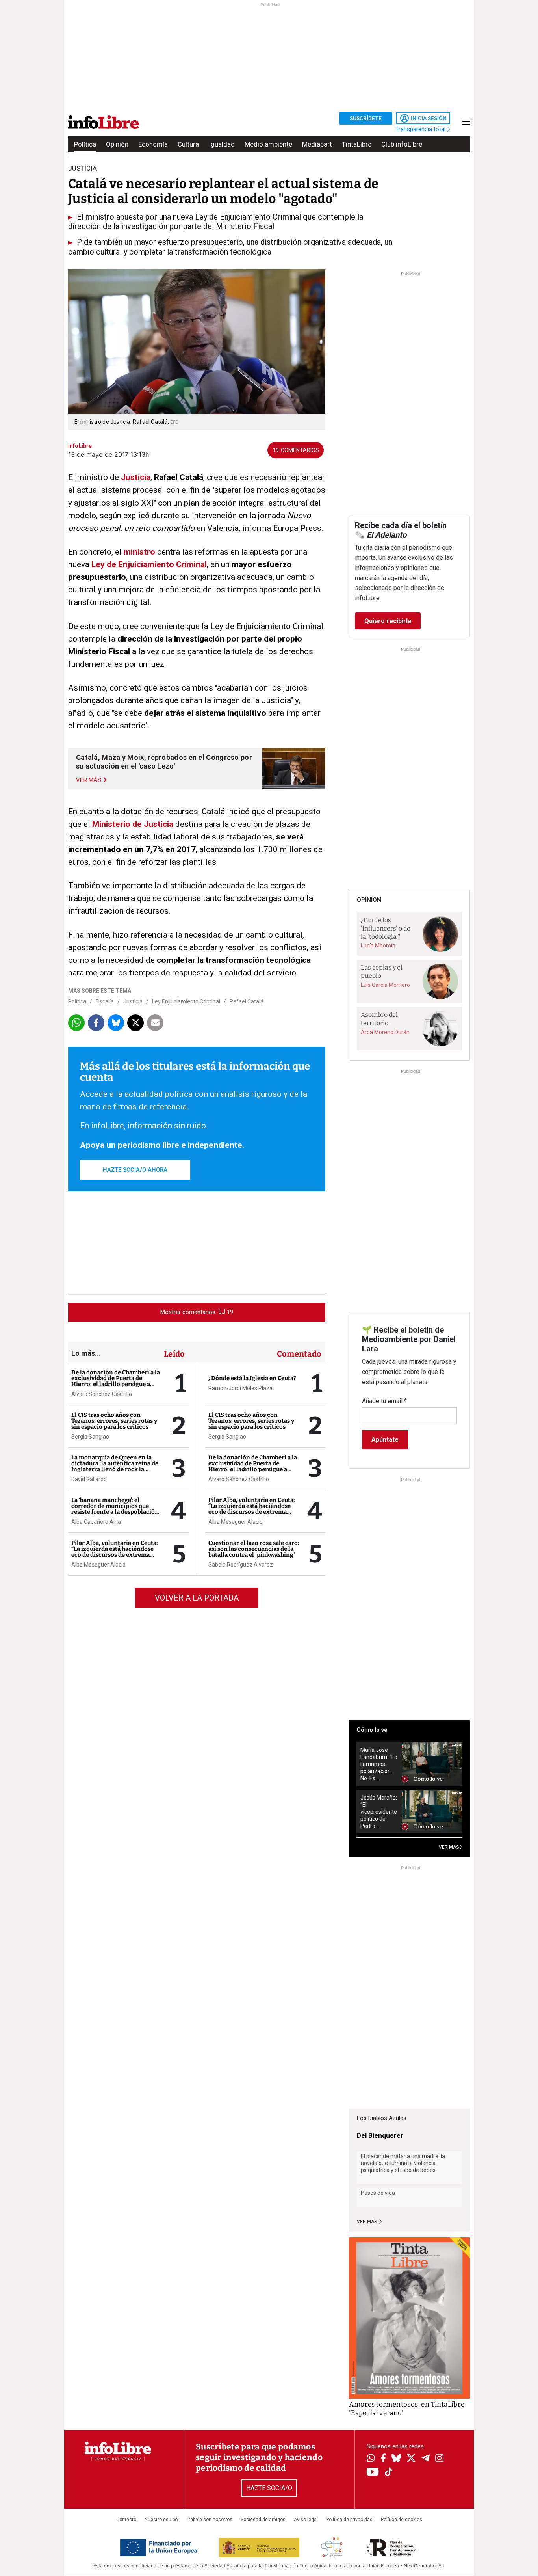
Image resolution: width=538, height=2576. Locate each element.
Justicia (136, 477)
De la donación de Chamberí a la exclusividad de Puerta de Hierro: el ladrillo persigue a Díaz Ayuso (116, 1381)
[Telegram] (426, 2459)
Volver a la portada (197, 1598)
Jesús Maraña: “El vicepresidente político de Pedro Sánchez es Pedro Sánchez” (379, 1812)
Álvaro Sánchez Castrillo (102, 1394)
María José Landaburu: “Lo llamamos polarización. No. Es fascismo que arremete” (379, 1764)
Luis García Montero (385, 985)
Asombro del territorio (379, 1019)
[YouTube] (373, 2473)
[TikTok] (389, 2473)
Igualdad (222, 144)
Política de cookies (402, 2520)
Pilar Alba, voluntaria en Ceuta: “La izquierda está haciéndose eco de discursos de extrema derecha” (115, 1552)
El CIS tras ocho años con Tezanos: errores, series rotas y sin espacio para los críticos (114, 1421)
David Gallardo (89, 1479)
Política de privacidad (349, 2520)
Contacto (126, 2520)
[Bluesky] (396, 2459)
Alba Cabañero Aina (96, 1522)
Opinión (117, 144)
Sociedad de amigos (263, 2520)
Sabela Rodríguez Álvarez (241, 1565)
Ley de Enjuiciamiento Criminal (149, 564)
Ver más (367, 2222)
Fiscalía (105, 1001)
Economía (153, 144)
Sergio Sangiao (90, 1437)
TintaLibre (357, 144)
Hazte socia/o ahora (135, 1170)
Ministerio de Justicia (133, 824)
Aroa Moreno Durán (385, 1032)
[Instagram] (439, 2459)
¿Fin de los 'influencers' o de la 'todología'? (386, 928)
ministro (139, 552)
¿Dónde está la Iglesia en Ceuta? (252, 1378)
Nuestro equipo (161, 2520)
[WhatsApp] (371, 2459)
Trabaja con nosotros (209, 2520)
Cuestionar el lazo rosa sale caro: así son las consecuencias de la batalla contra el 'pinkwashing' (254, 1549)
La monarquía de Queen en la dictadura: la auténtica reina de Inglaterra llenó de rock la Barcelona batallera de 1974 (115, 1466)
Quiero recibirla (388, 621)
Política (85, 144)
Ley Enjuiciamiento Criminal (186, 1001)
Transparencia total (421, 129)
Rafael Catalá (247, 1001)
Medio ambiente (268, 144)
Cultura (188, 144)
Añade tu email (384, 1401)
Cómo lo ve (372, 1730)
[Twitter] (411, 2459)
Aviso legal (306, 2520)
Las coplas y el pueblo (382, 972)
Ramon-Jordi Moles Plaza (240, 1388)
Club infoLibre (402, 144)
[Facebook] (383, 2459)
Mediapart (317, 144)
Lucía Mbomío (378, 946)
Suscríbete (366, 118)
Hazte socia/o (269, 2488)
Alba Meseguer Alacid (98, 1565)
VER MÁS (449, 1847)
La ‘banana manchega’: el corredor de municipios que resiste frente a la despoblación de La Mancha (115, 1509)
